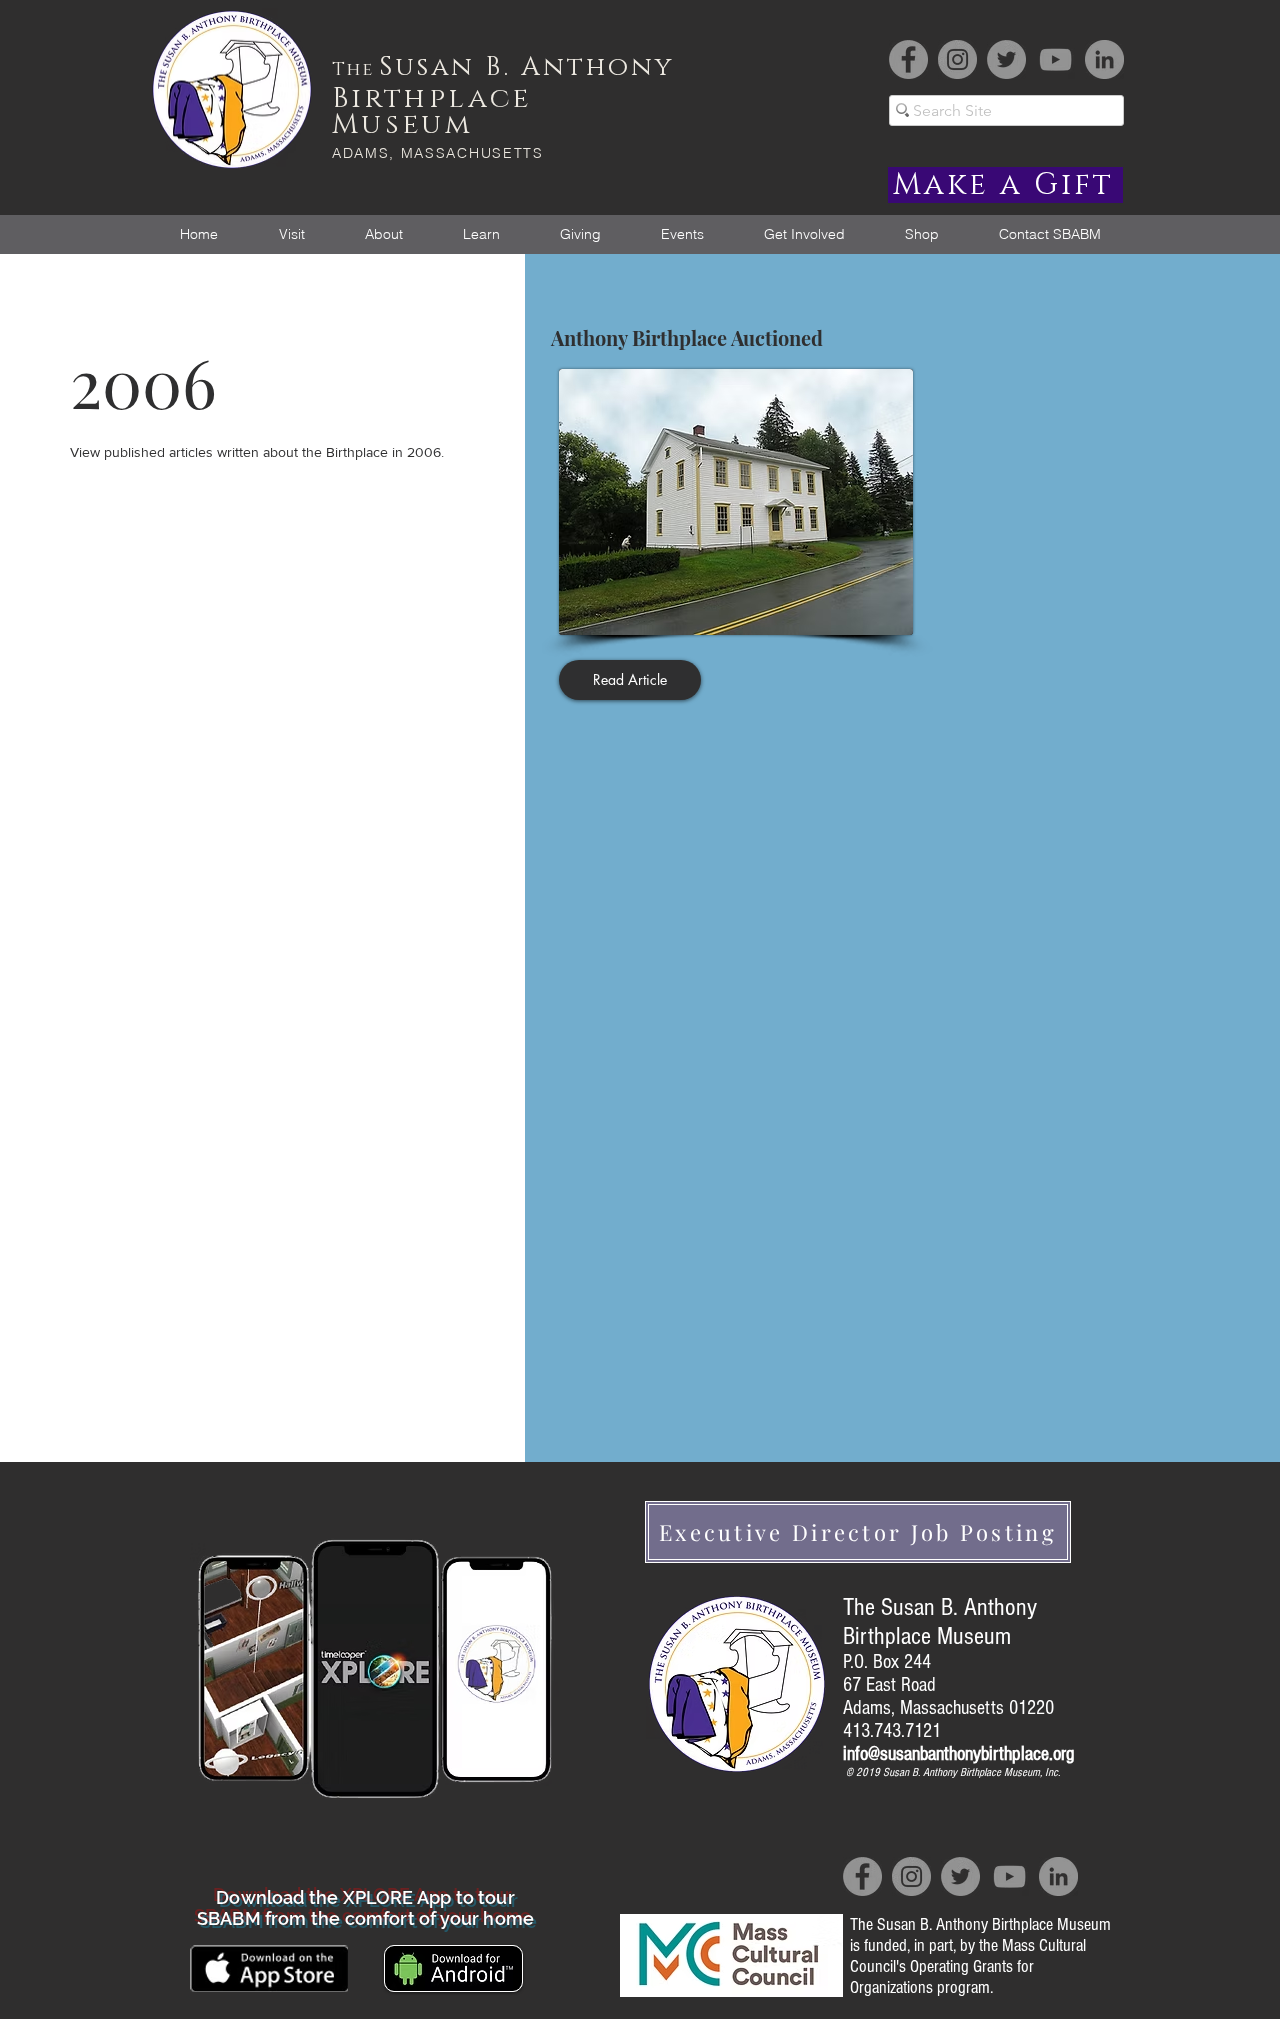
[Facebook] (908, 59)
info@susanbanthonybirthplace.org (958, 1754)
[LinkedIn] (1104, 59)
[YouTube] (1055, 59)
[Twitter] (1006, 59)
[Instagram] (957, 59)
